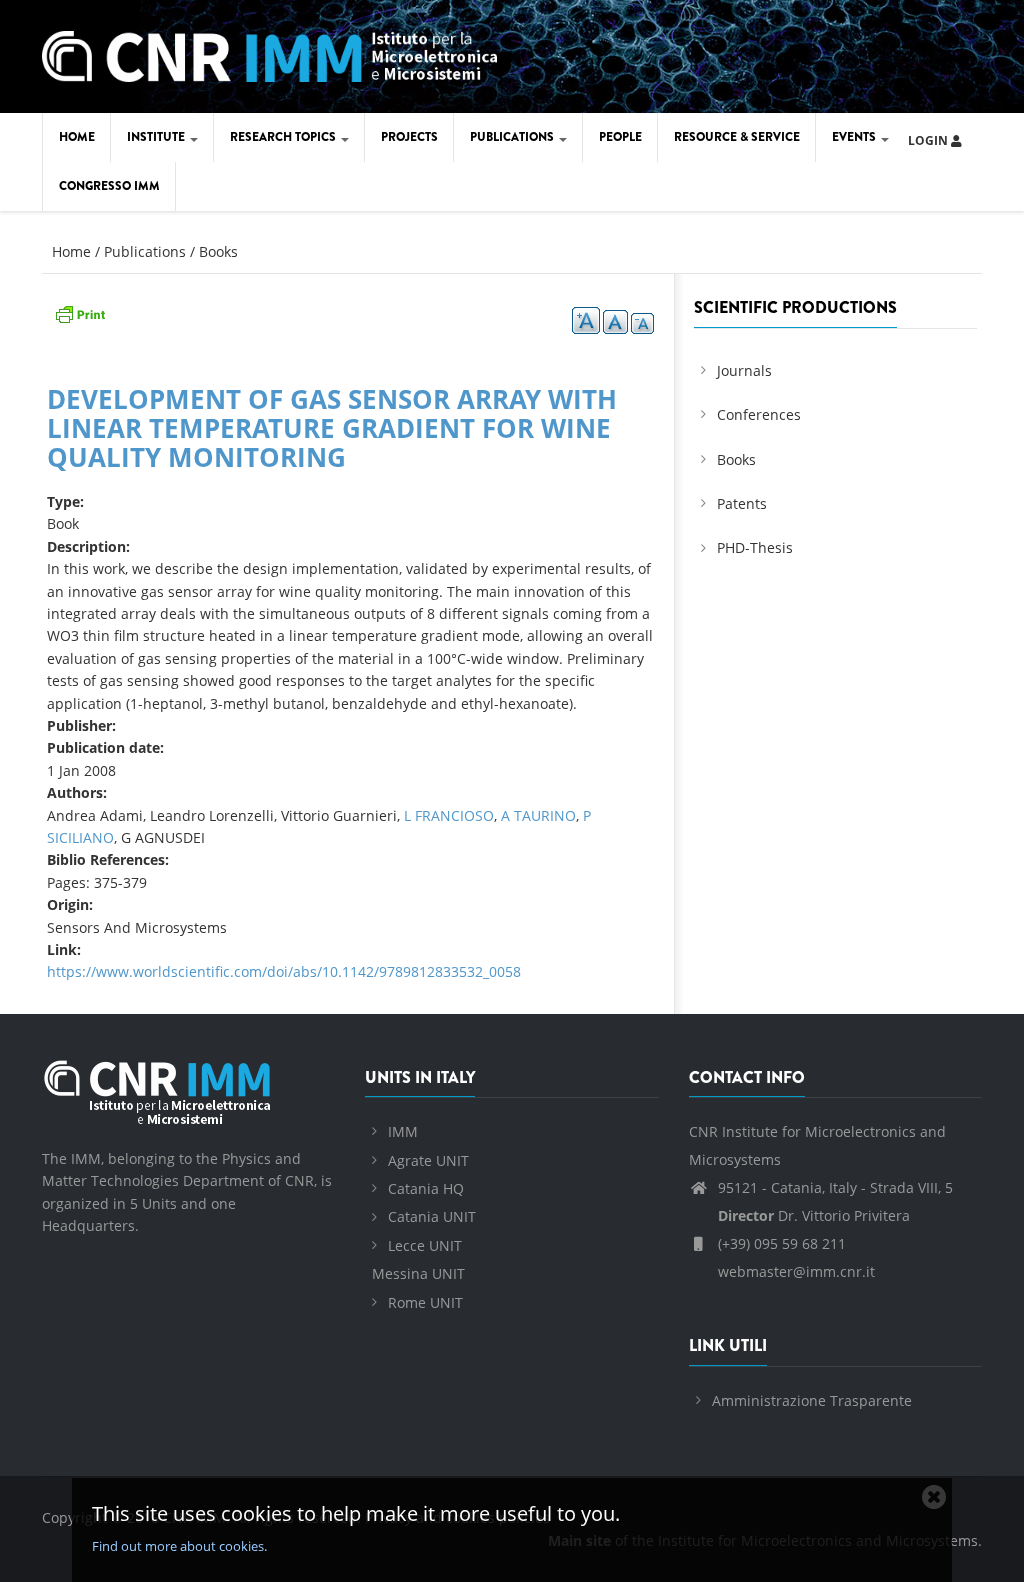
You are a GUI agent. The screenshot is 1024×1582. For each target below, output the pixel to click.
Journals (744, 370)
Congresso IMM (109, 186)
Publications (513, 137)
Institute (157, 137)
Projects (409, 137)
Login (929, 140)
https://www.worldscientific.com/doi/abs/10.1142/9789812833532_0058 (284, 971)
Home (77, 137)
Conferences (759, 414)
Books (218, 251)
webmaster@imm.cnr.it (794, 1271)
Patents (742, 503)
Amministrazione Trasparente (812, 1400)
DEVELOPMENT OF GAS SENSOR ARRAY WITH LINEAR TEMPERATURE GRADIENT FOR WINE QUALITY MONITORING (332, 427)
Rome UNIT (425, 1302)
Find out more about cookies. (179, 1546)
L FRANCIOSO (449, 815)
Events (855, 137)
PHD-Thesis (755, 547)
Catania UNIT (432, 1216)
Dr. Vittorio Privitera (814, 1215)
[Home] (269, 52)
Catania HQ (426, 1188)
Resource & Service (737, 137)
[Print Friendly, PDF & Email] (80, 311)
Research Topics (284, 137)
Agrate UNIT (428, 1160)
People (620, 137)
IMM (403, 1131)
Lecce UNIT (425, 1245)
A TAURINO (538, 815)
